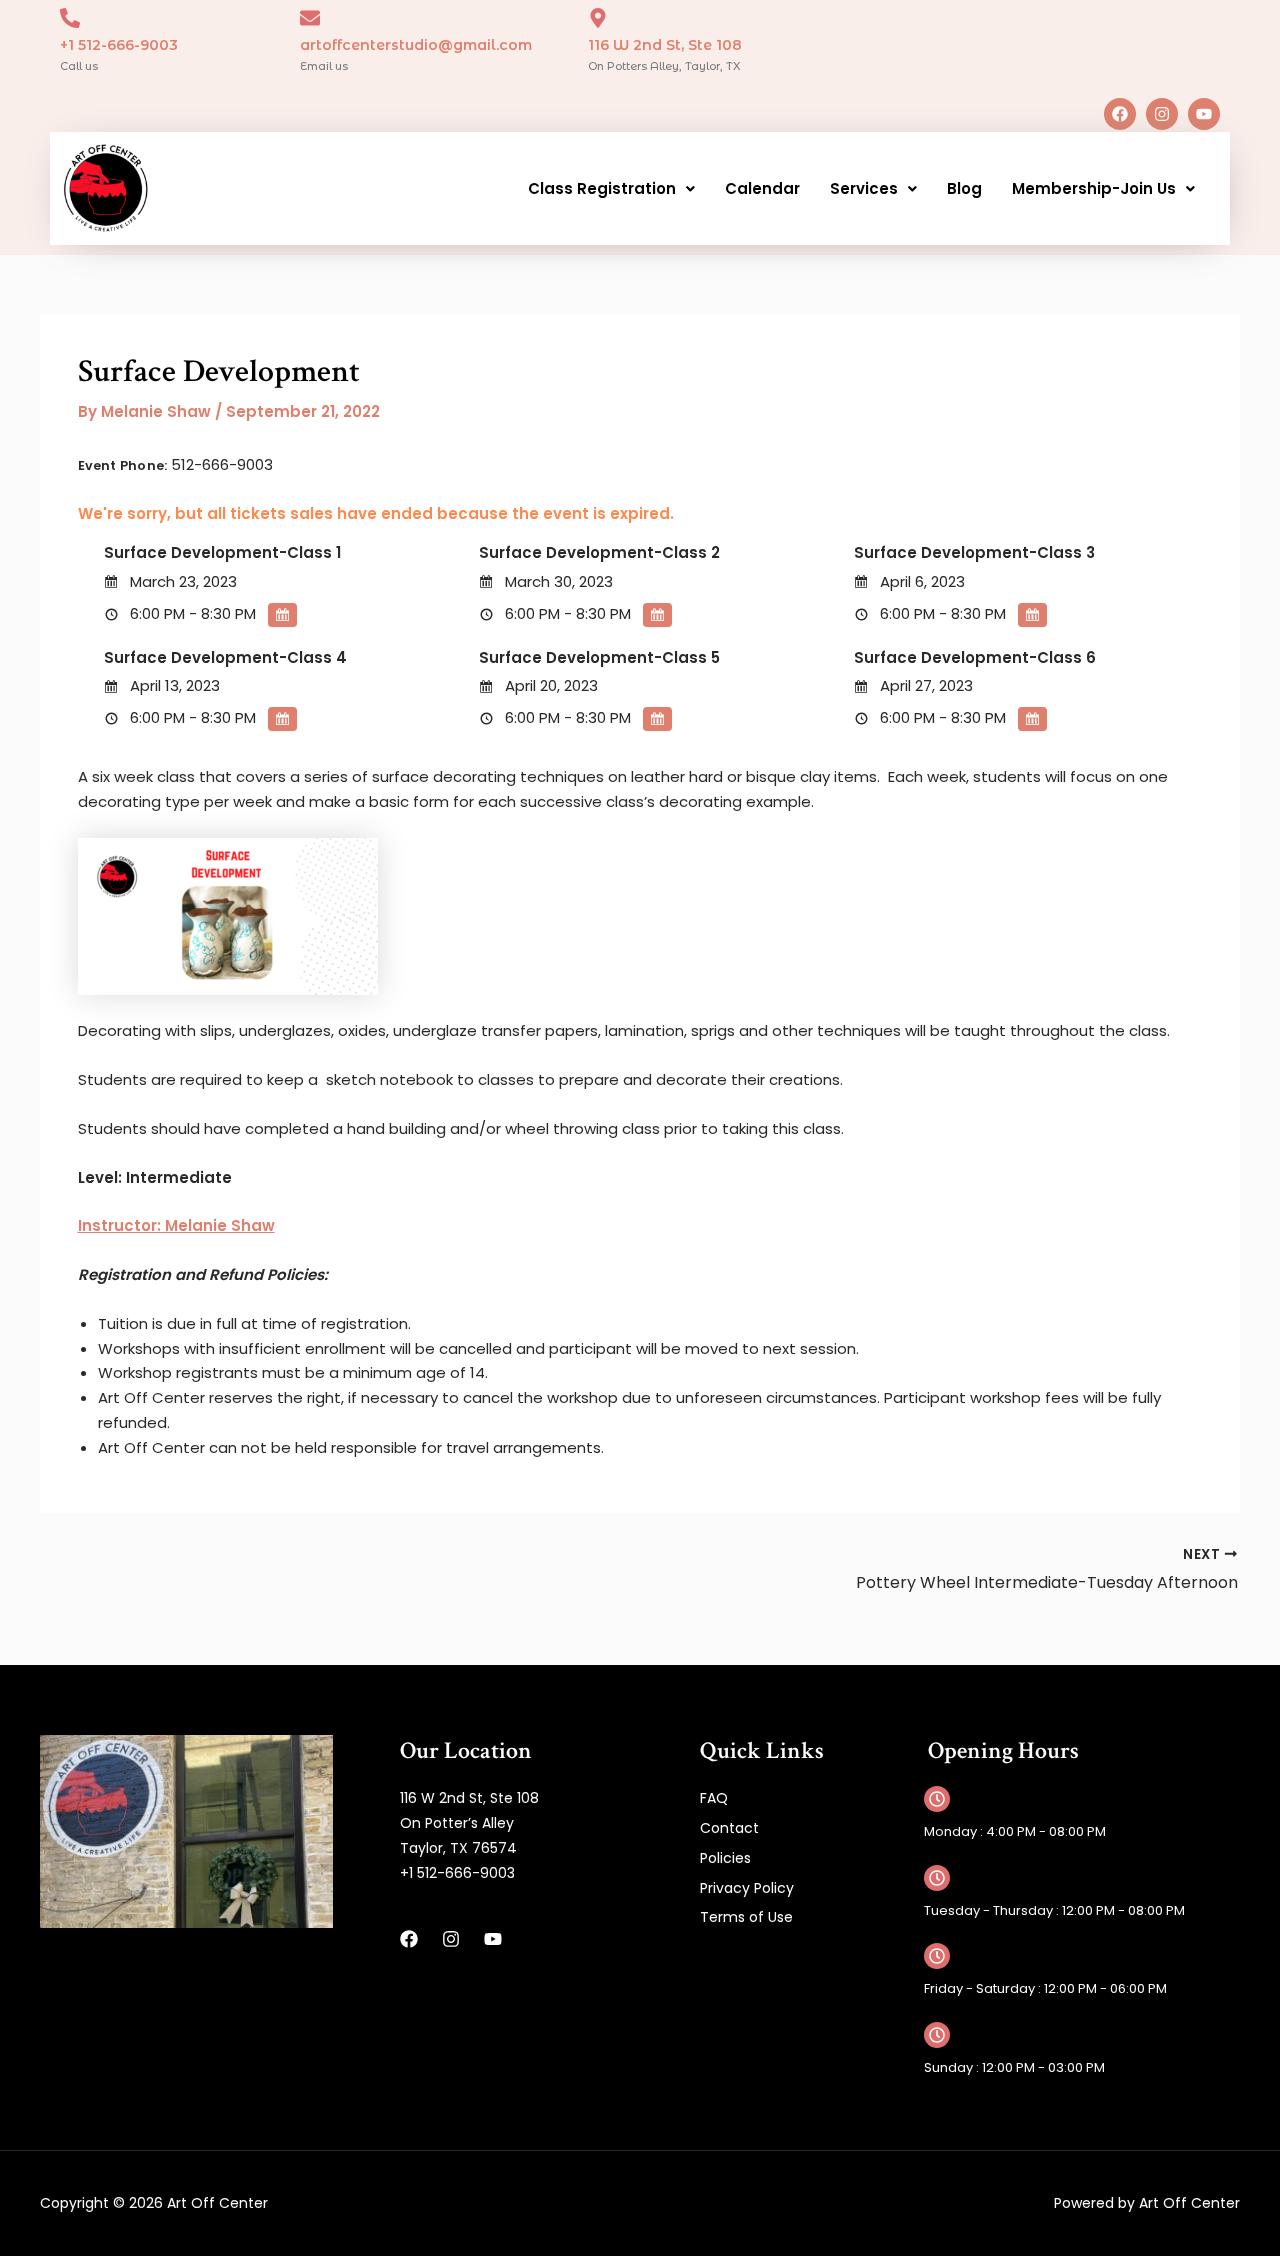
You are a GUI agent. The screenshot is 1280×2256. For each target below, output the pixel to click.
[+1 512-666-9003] (70, 18)
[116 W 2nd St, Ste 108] (598, 18)
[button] (611, 188)
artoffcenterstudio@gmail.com (416, 45)
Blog (964, 188)
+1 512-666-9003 (119, 45)
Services (864, 188)
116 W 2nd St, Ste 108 (665, 45)
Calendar (762, 188)
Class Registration (602, 188)
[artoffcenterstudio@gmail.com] (310, 18)
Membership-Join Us (1094, 188)
